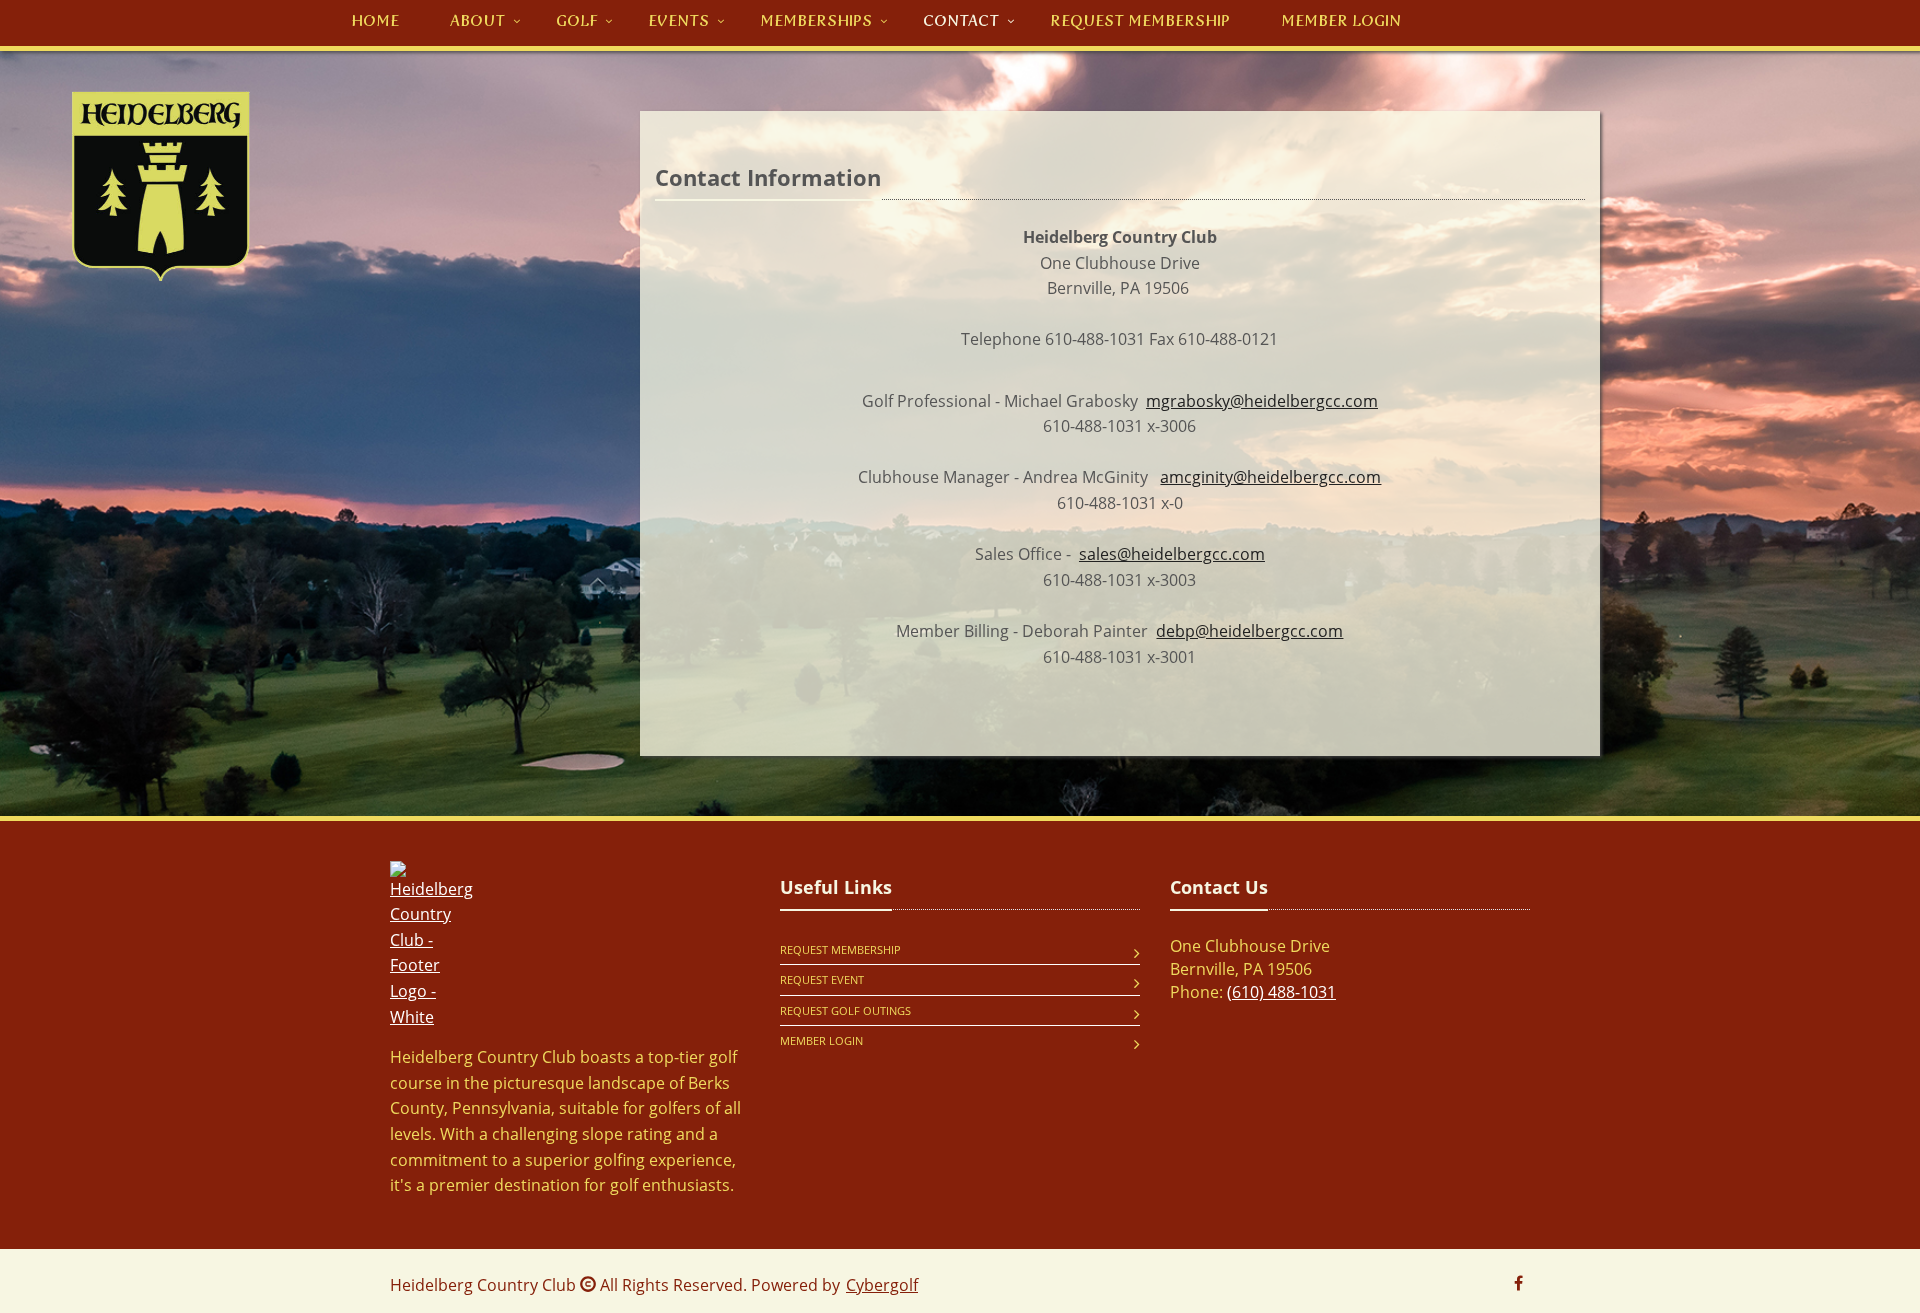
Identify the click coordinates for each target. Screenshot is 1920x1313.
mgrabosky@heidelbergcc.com (1262, 401)
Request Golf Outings (845, 1010)
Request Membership (840, 949)
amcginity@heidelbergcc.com (1270, 477)
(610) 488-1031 (1281, 992)
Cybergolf (882, 1285)
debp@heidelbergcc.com (1249, 631)
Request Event (822, 979)
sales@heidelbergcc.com (1172, 554)
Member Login (821, 1040)
